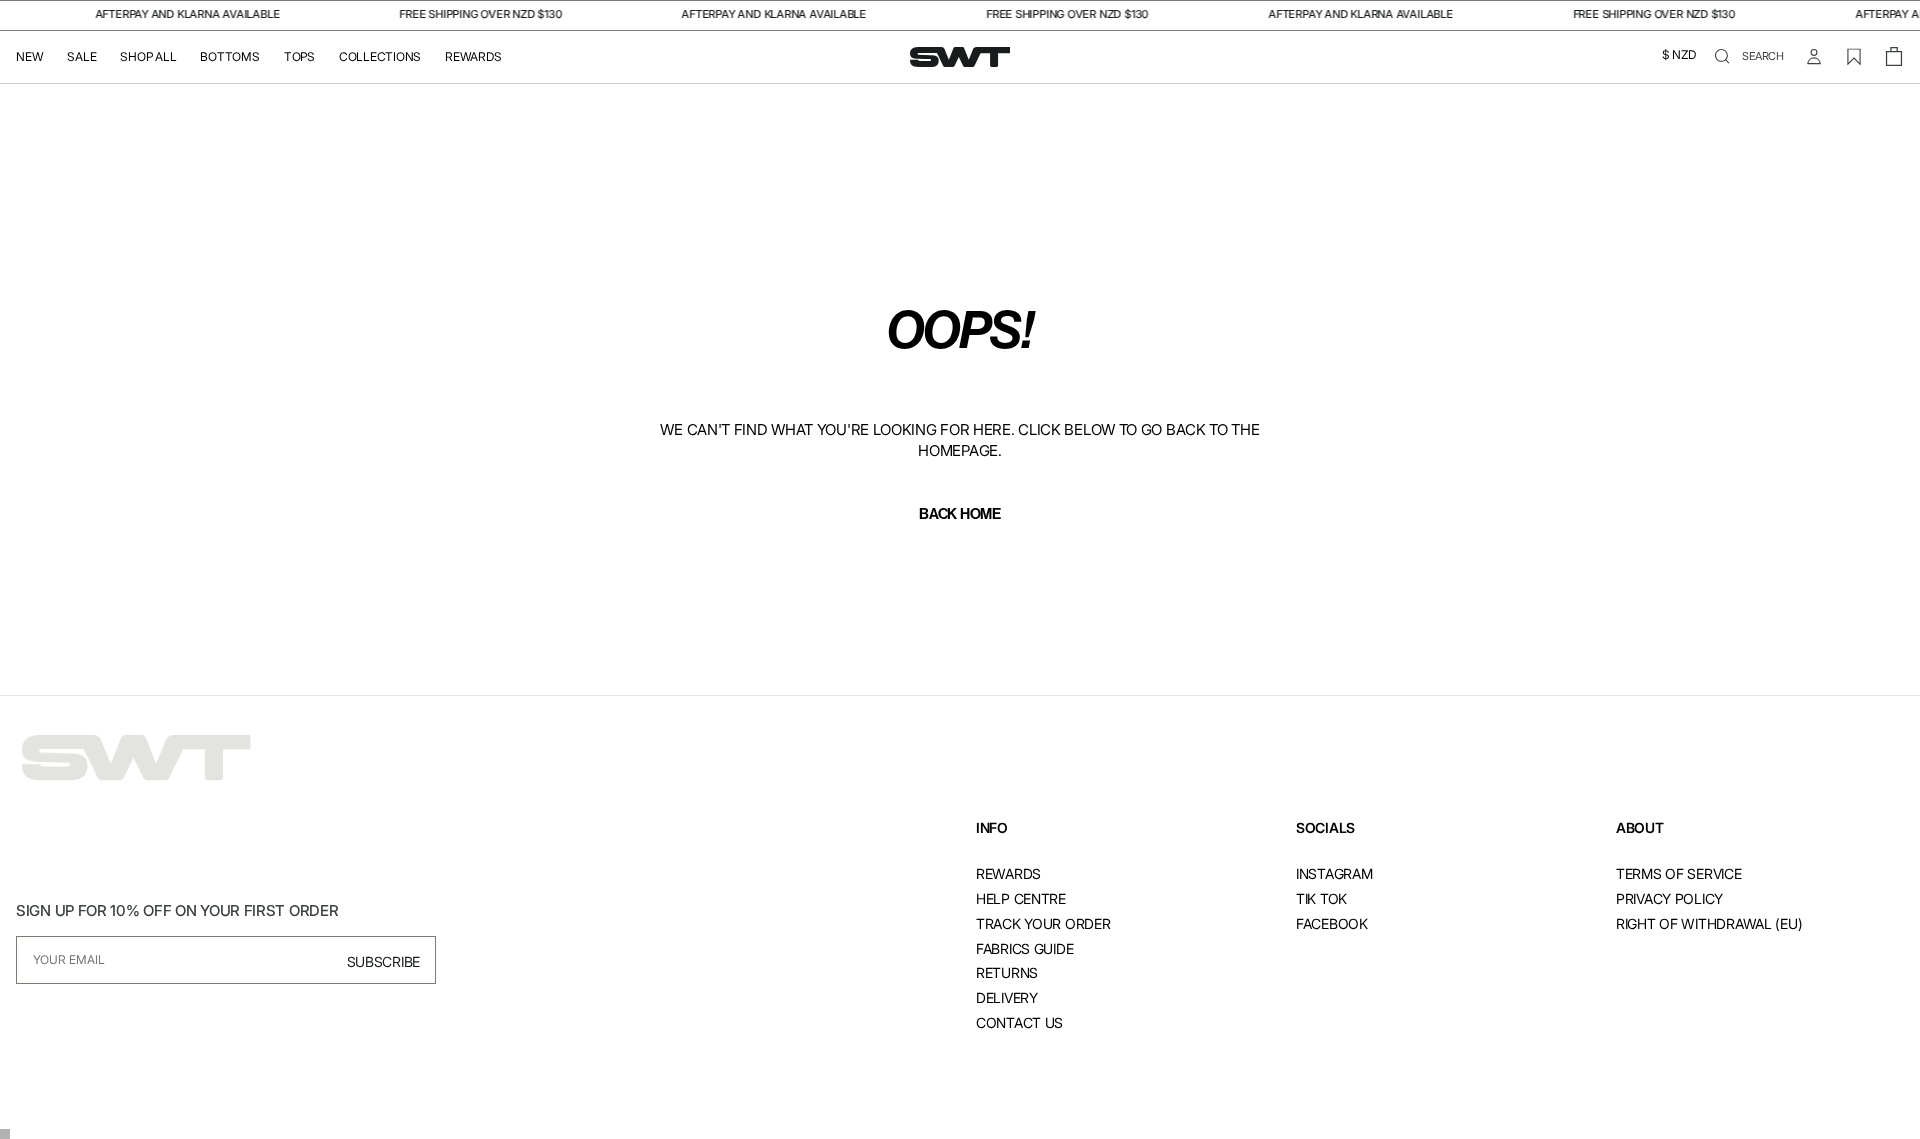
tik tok (1321, 898)
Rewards (473, 57)
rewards (1008, 873)
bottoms (229, 57)
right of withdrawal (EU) (1709, 923)
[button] (1679, 57)
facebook (1332, 923)
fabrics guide (1024, 948)
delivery (1007, 997)
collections (380, 57)
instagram (1334, 873)
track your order (1043, 923)
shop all (148, 57)
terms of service (1679, 873)
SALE (81, 57)
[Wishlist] (1854, 57)
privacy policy (1669, 898)
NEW (29, 57)
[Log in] (1814, 57)
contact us (1019, 1022)
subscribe (383, 961)
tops (299, 57)
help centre (1021, 898)
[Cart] (1894, 57)
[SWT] (136, 758)
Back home (959, 514)
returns (1007, 972)
